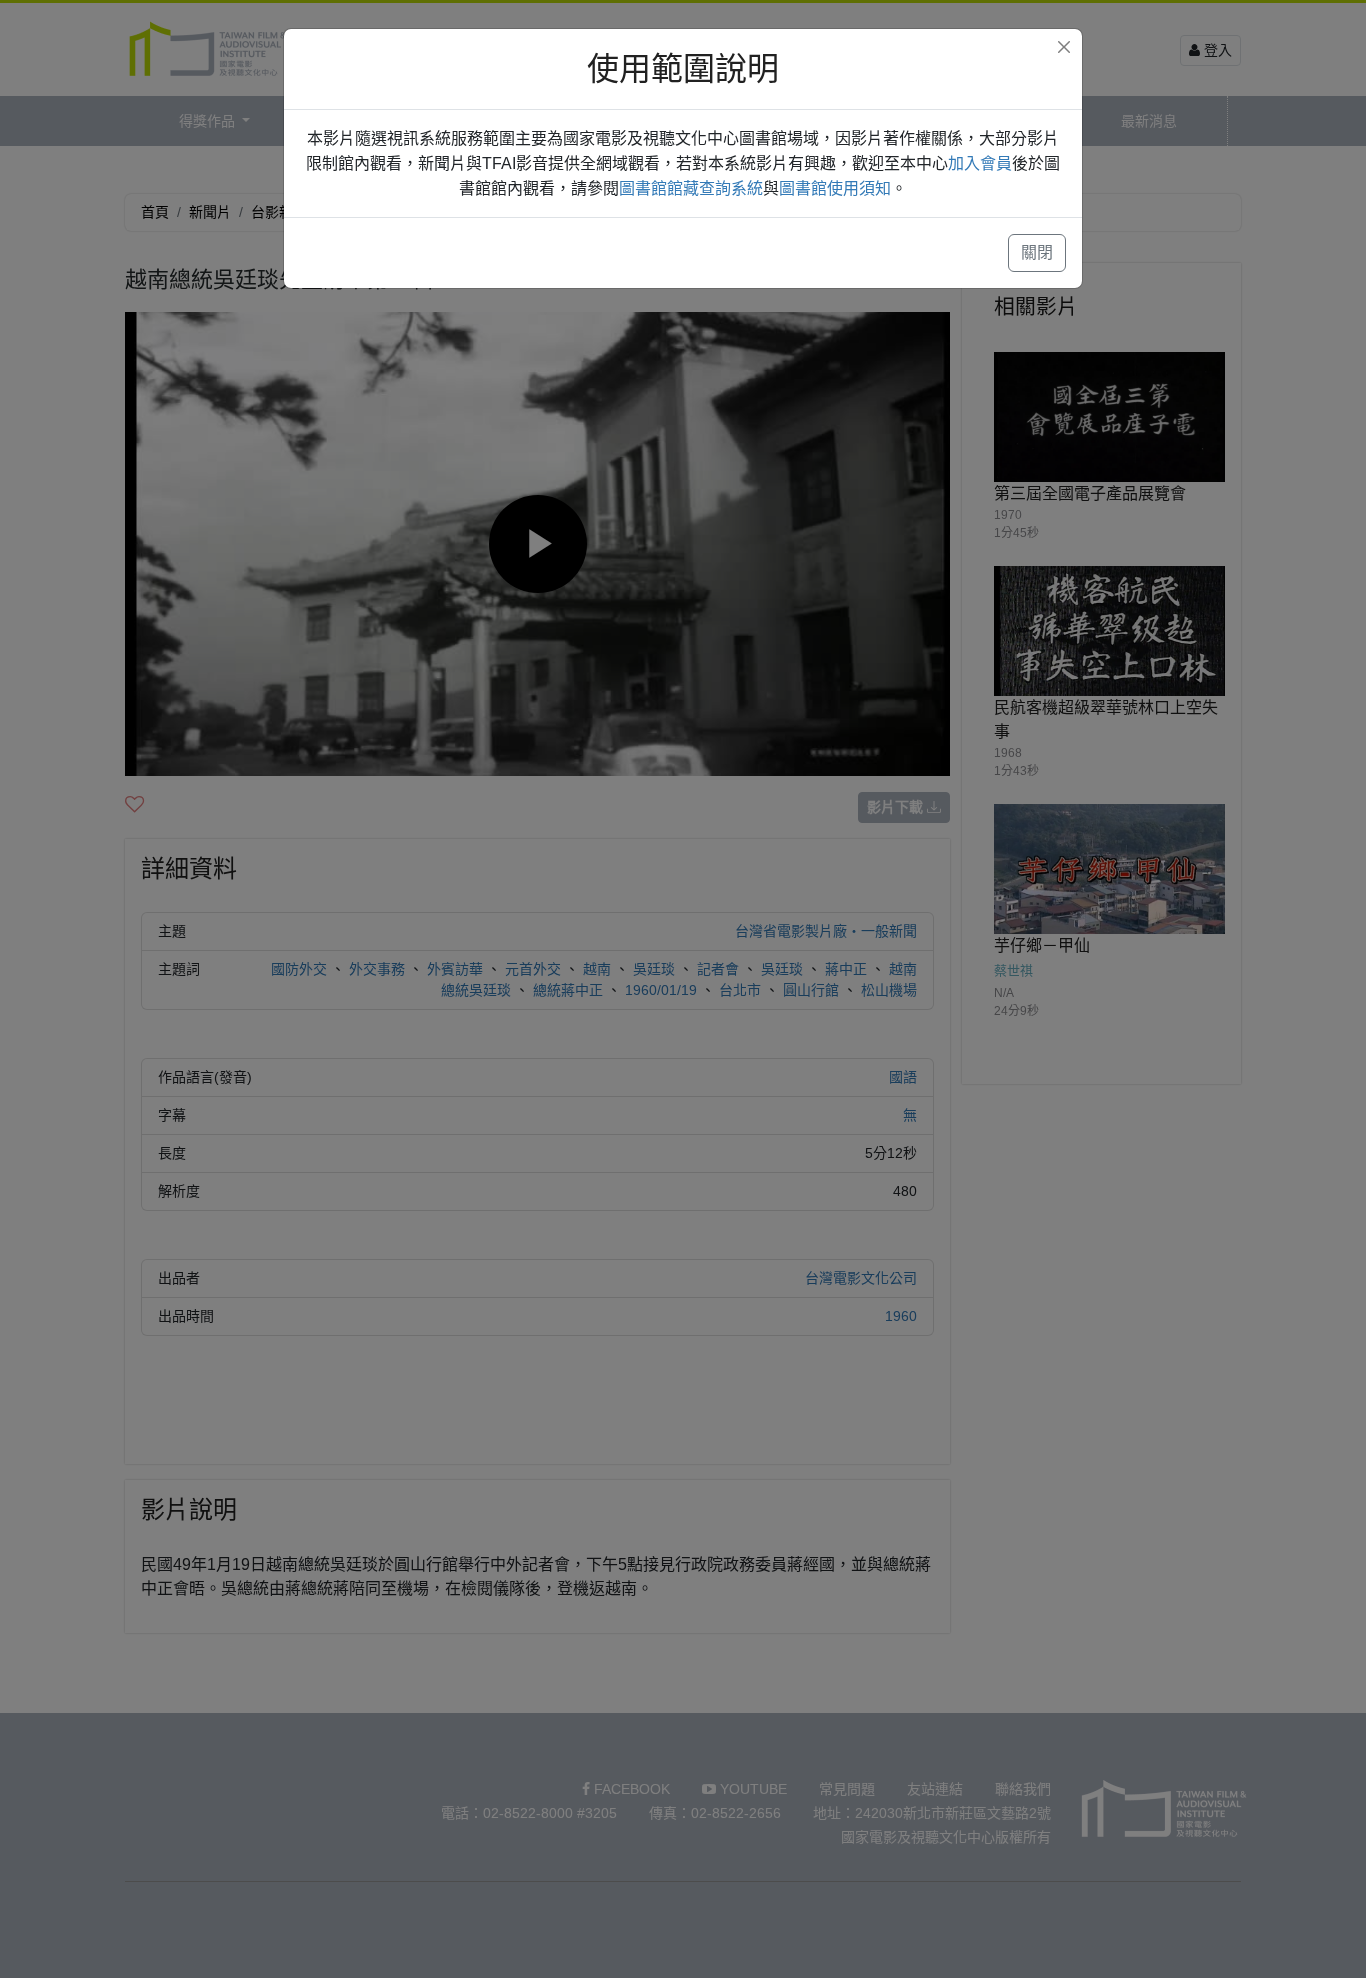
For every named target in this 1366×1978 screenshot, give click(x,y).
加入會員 (980, 163)
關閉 (1037, 252)
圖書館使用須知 (835, 188)
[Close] (1064, 47)
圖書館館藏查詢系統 (691, 188)
